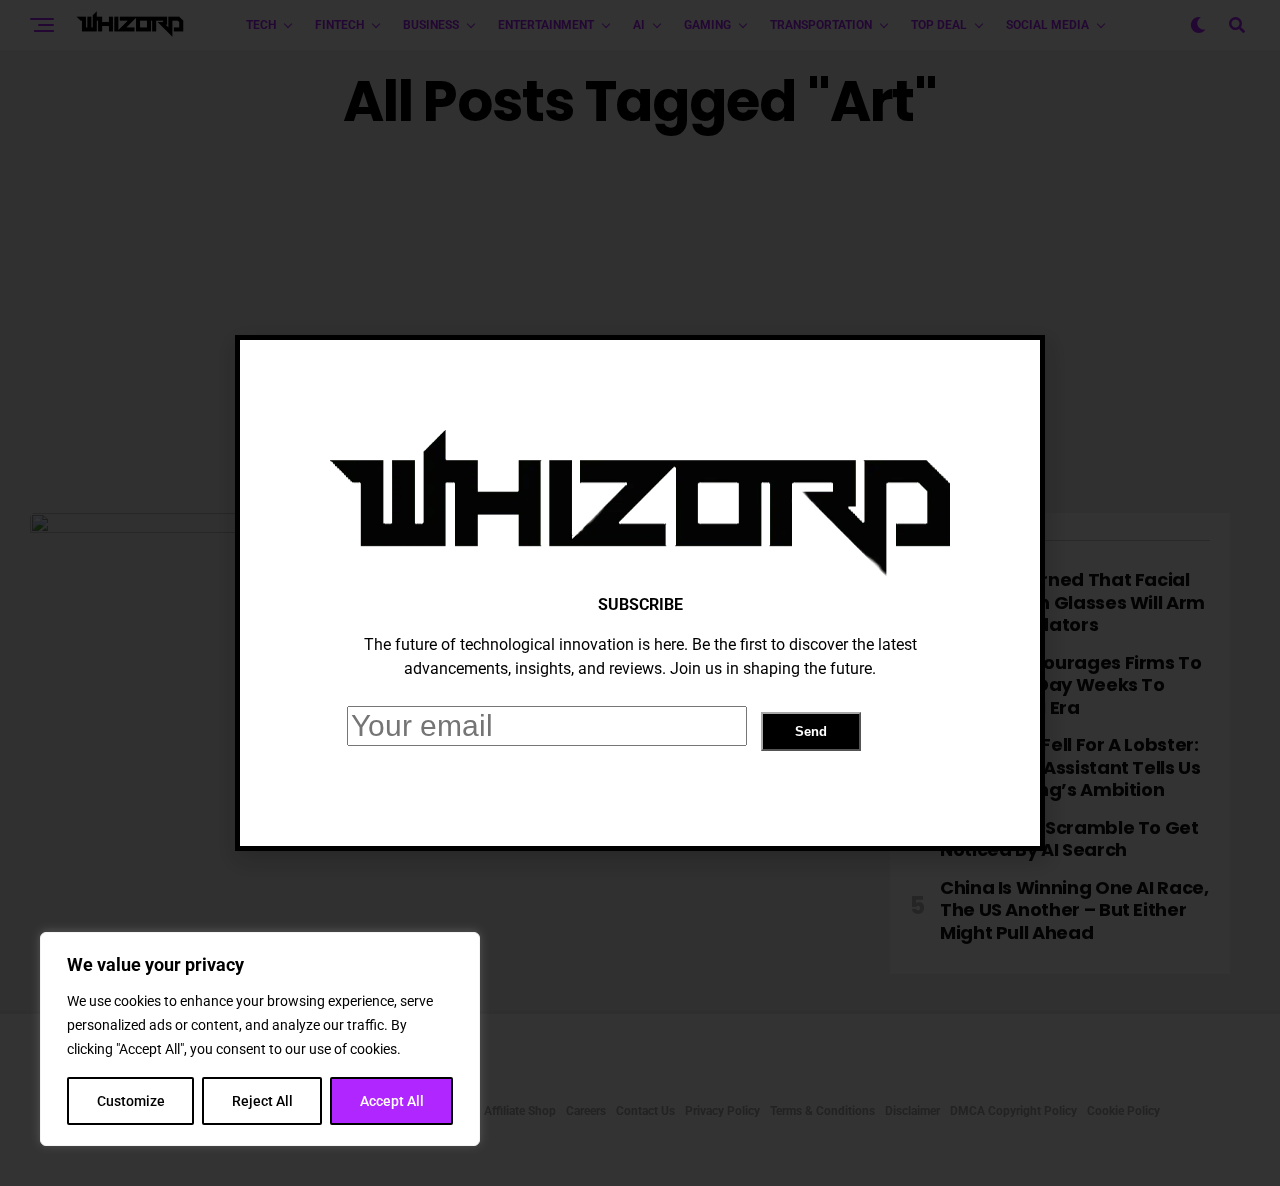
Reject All (262, 1101)
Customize (131, 1101)
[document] (640, 593)
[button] (1009, 372)
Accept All (392, 1101)
